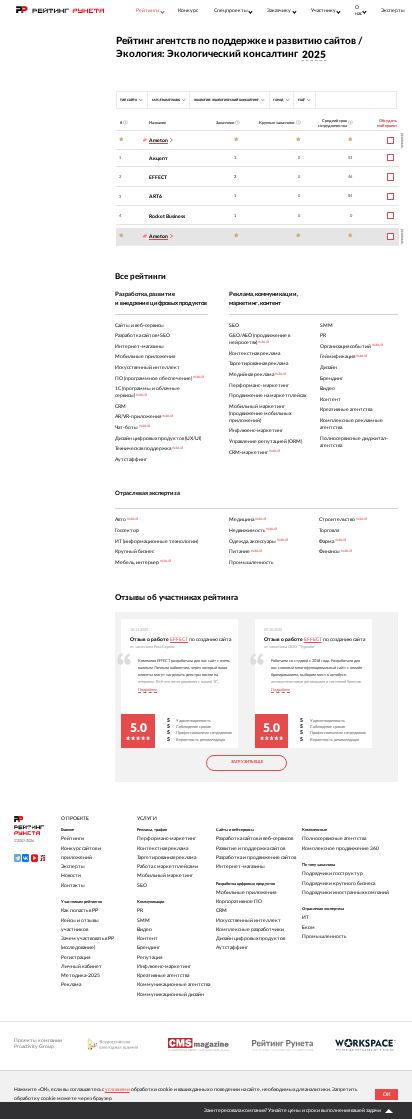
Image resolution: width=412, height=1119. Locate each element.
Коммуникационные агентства (173, 984)
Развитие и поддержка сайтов (250, 848)
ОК (386, 1094)
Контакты (73, 885)
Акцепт (158, 158)
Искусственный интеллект (248, 920)
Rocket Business (167, 216)
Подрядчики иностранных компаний (345, 892)
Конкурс (188, 10)
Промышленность (324, 936)
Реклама (71, 984)
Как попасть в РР (79, 910)
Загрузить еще (247, 762)
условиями (117, 1089)
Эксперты (393, 10)
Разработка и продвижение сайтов (256, 857)
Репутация (149, 957)
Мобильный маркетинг (165, 875)
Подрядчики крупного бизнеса (338, 883)
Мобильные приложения (246, 892)
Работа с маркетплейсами (167, 866)
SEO (142, 885)
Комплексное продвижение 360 (340, 848)
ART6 (155, 196)
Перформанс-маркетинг (166, 838)
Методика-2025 (80, 975)
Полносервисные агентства (334, 838)
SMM (143, 920)
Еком (308, 927)
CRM (221, 910)
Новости (71, 875)
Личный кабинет (81, 966)
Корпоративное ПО (239, 901)
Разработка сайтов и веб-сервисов (254, 838)
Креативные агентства (163, 975)
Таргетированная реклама (166, 857)
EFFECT (158, 177)
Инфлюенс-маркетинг (164, 966)
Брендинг (148, 947)
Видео (144, 929)
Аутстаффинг (232, 947)
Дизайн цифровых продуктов (250, 938)
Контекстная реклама (162, 848)
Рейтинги (72, 838)
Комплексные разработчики (250, 929)
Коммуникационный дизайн (170, 994)
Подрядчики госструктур (332, 873)
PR (140, 910)
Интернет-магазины (240, 866)
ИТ (305, 917)
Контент (147, 938)
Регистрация (75, 957)
